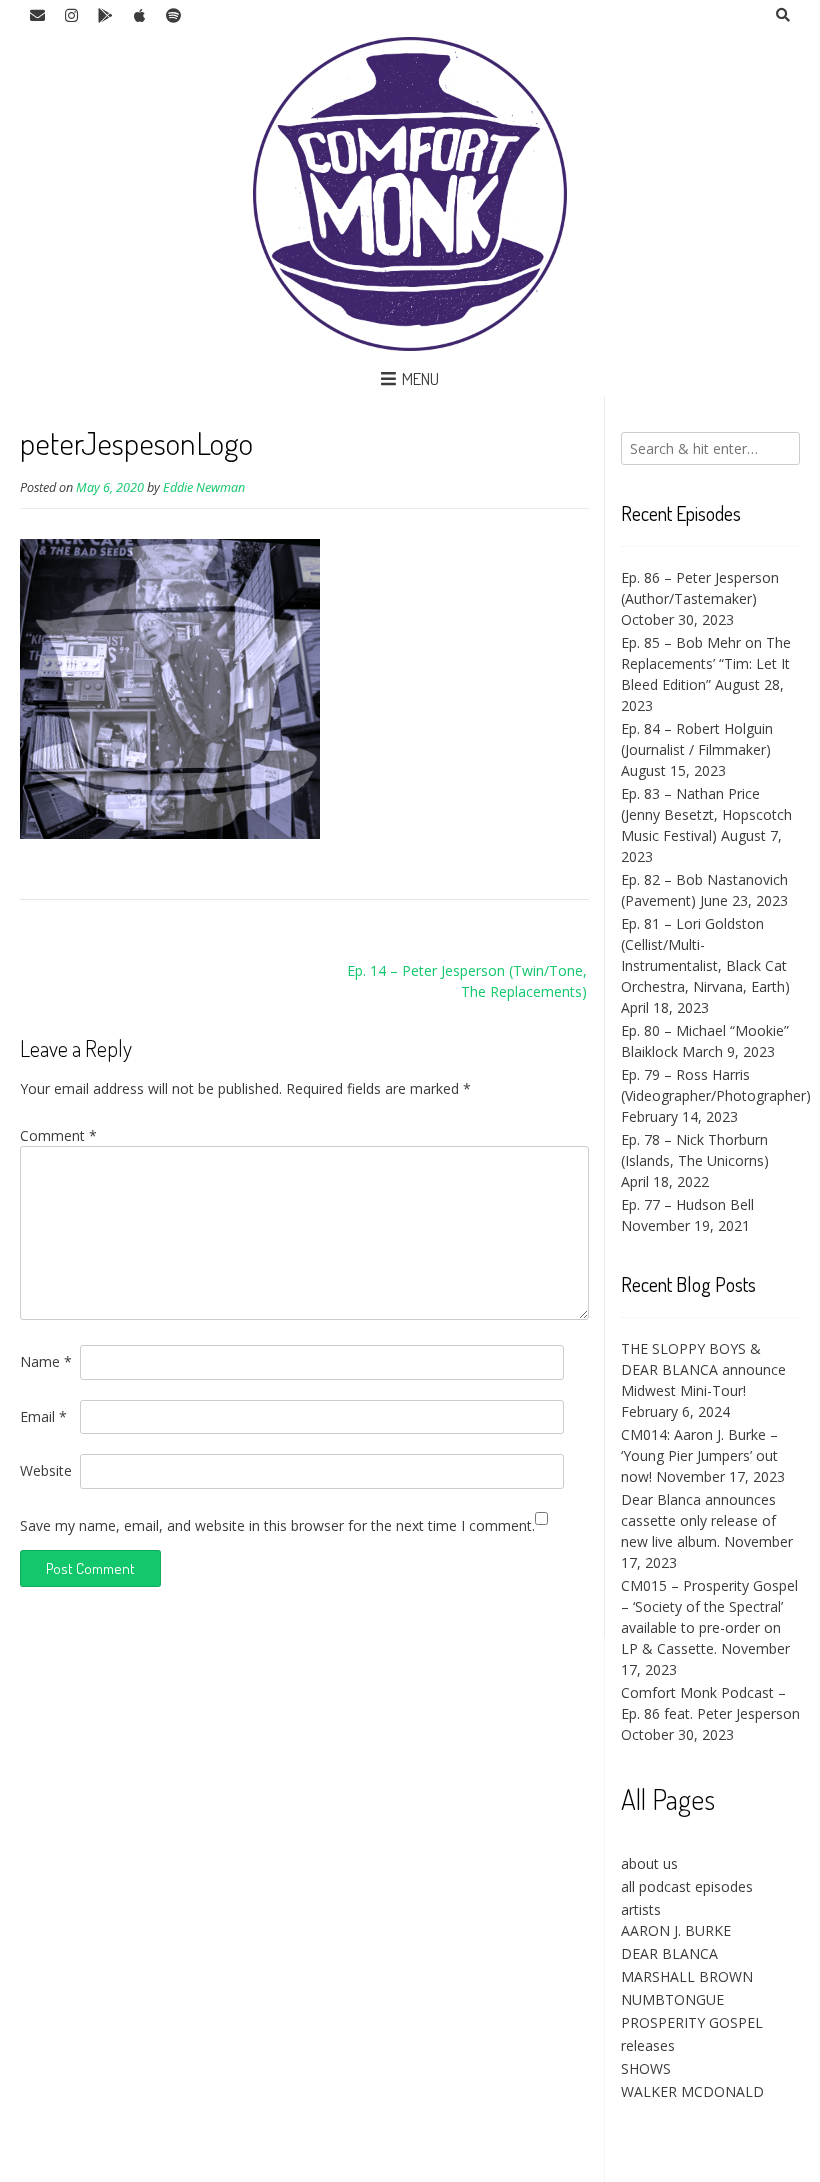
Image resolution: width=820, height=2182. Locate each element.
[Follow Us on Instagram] (71, 16)
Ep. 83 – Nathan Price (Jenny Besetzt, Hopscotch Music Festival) (706, 814)
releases (648, 2045)
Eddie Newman (204, 487)
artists (641, 1909)
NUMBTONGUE (672, 1999)
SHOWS (646, 2068)
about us (649, 1863)
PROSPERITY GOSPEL (692, 2022)
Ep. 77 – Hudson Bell (687, 1204)
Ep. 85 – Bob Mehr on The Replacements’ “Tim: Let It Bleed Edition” (706, 663)
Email (43, 1416)
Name (46, 1361)
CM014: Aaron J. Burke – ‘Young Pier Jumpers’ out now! (699, 1455)
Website (46, 1470)
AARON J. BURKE (676, 1930)
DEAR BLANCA (669, 1953)
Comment (58, 1135)
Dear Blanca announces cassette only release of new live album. (698, 1520)
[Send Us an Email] (37, 16)
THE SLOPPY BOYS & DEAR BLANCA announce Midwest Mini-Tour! (703, 1369)
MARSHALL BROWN (687, 1976)
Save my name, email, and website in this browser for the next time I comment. (277, 1525)
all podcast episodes (687, 1886)
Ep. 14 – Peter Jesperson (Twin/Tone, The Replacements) (467, 981)
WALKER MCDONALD (692, 2091)
